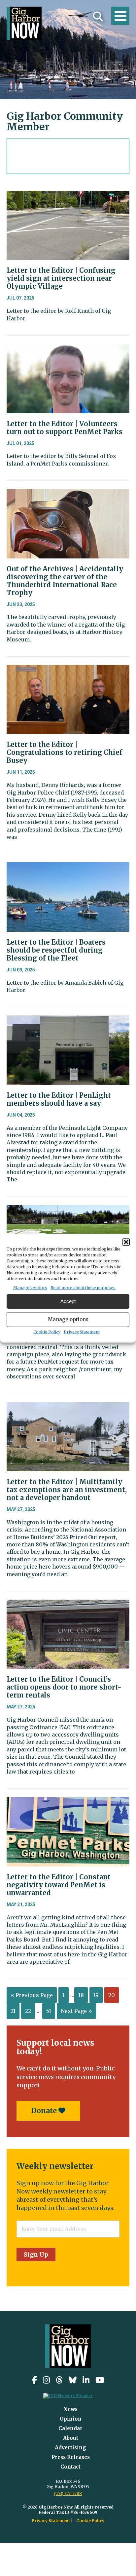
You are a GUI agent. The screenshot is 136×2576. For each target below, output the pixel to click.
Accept (68, 1301)
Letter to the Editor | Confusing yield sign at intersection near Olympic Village (61, 278)
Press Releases (71, 2457)
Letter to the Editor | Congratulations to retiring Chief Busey (65, 752)
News (70, 2409)
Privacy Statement (82, 1332)
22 (28, 2011)
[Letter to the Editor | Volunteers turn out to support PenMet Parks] (68, 349)
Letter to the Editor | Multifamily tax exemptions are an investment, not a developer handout (67, 1490)
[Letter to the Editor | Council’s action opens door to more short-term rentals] (68, 1605)
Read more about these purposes (83, 1287)
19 (96, 1995)
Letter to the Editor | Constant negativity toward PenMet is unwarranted (59, 1885)
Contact (70, 2467)
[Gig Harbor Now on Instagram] (46, 2380)
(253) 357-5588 (68, 2494)
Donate (45, 2111)
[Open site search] (98, 17)
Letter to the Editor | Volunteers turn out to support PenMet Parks (65, 428)
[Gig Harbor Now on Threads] (59, 2380)
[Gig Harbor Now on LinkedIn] (86, 2380)
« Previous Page (32, 1995)
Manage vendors (30, 1287)
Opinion (71, 2419)
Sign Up (36, 2254)
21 (13, 2011)
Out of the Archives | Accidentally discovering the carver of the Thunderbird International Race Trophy (65, 581)
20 (112, 1995)
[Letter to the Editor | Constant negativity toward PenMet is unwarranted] (68, 1802)
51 (49, 2011)
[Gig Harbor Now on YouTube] (100, 2380)
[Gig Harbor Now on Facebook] (34, 2380)
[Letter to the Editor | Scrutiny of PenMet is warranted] (68, 1210)
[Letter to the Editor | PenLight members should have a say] (68, 1020)
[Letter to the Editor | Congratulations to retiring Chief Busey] (68, 670)
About (71, 2438)
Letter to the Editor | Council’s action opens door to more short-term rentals (64, 1687)
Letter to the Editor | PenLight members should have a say (59, 1099)
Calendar (70, 2428)
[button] (126, 1242)
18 (81, 1995)
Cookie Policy (47, 1332)
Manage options (68, 1319)
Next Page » (76, 2011)
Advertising (70, 2448)
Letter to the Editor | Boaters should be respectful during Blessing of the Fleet (56, 950)
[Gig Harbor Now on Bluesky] (73, 2380)
